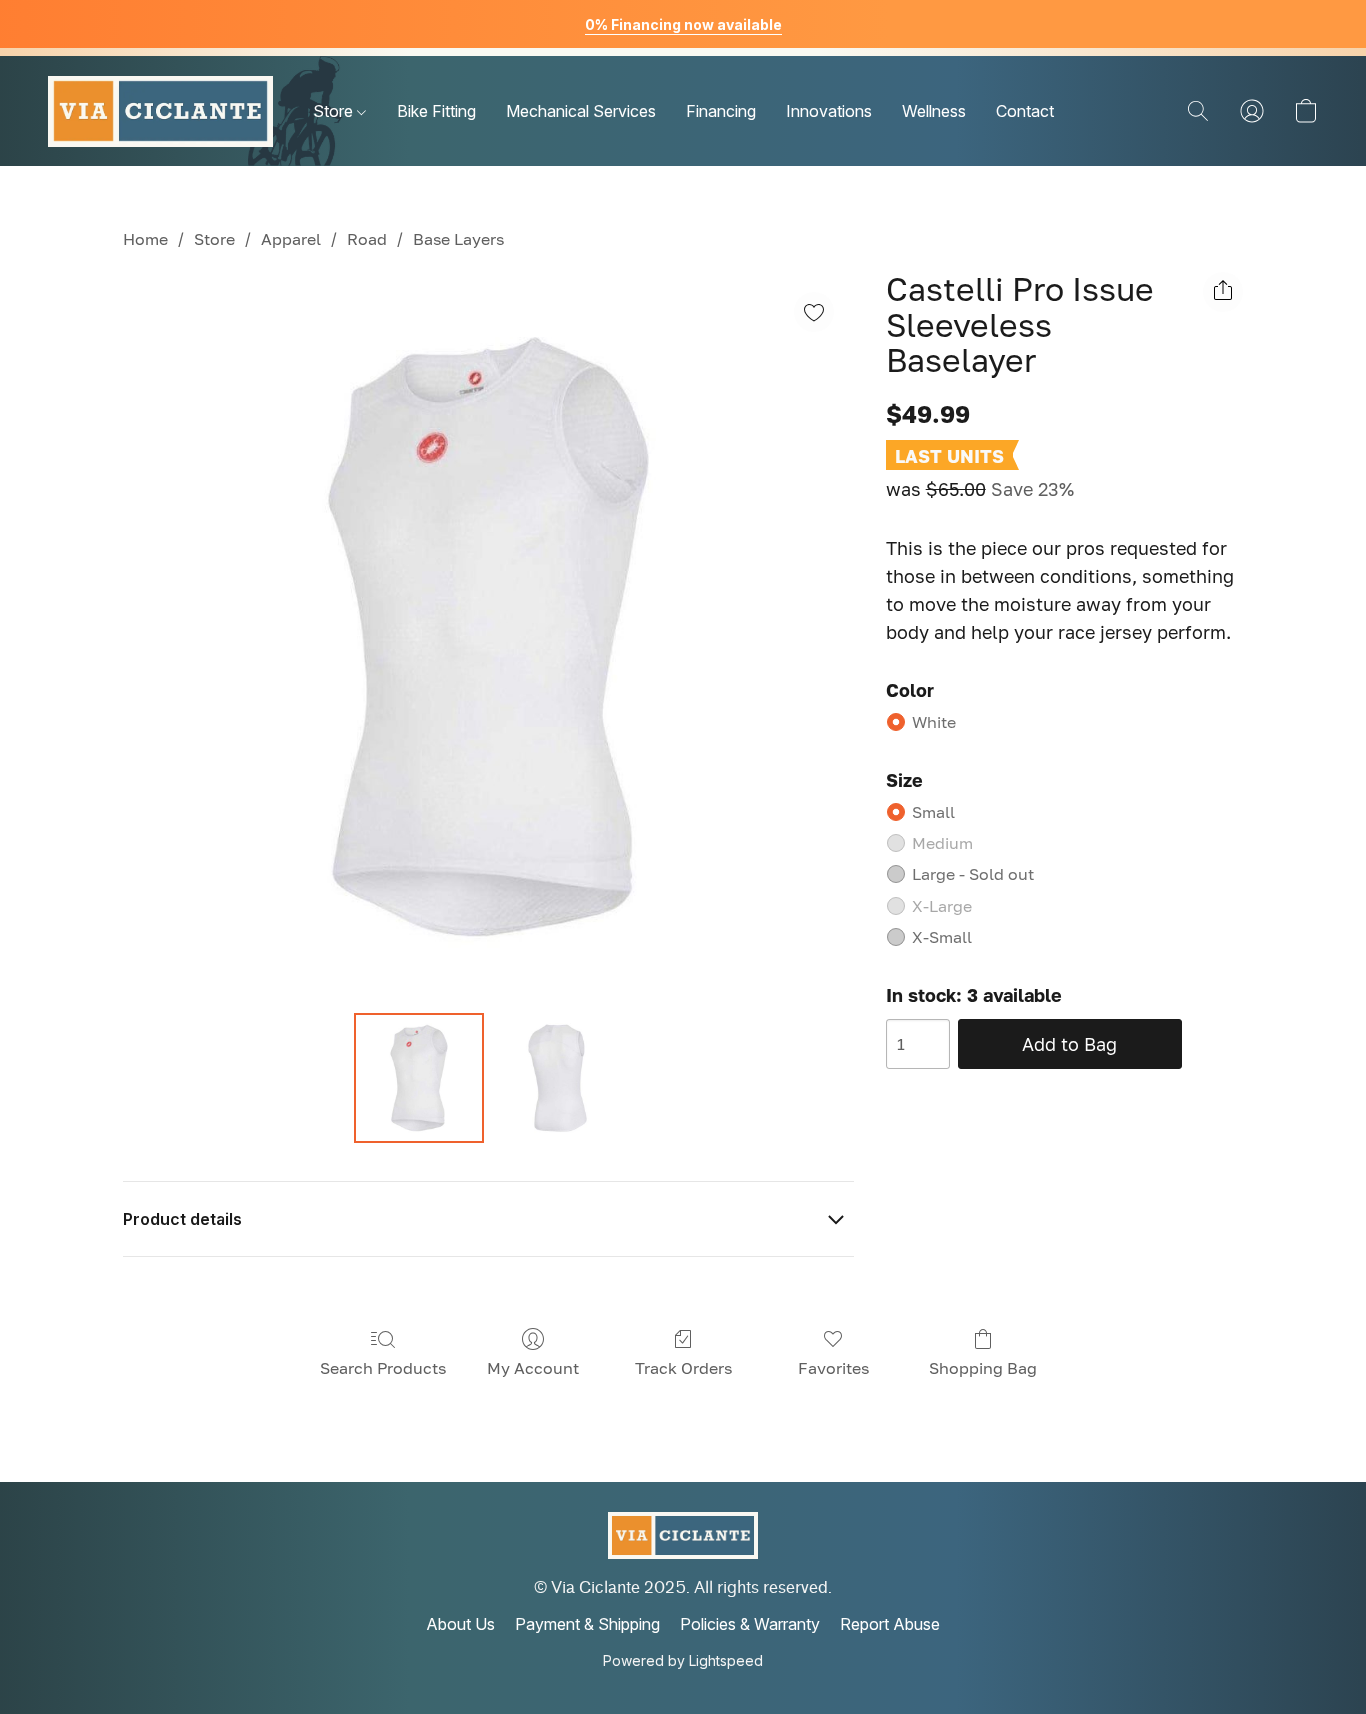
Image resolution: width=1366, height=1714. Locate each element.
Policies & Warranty (750, 1624)
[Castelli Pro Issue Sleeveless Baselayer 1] (557, 1078)
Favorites (833, 1368)
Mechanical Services (581, 111)
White (934, 722)
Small (933, 812)
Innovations (829, 111)
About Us (460, 1624)
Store (335, 111)
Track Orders (683, 1368)
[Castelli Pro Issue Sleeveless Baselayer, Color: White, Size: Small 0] (419, 1078)
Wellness (934, 111)
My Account (533, 1368)
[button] (160, 111)
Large (973, 874)
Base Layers (458, 239)
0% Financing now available (683, 24)
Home (145, 239)
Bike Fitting (436, 111)
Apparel (291, 239)
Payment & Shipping (587, 1624)
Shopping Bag (983, 1368)
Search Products (383, 1368)
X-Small (942, 937)
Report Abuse (890, 1624)
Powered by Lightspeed (683, 1660)
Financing (721, 111)
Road (367, 239)
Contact (1025, 111)
